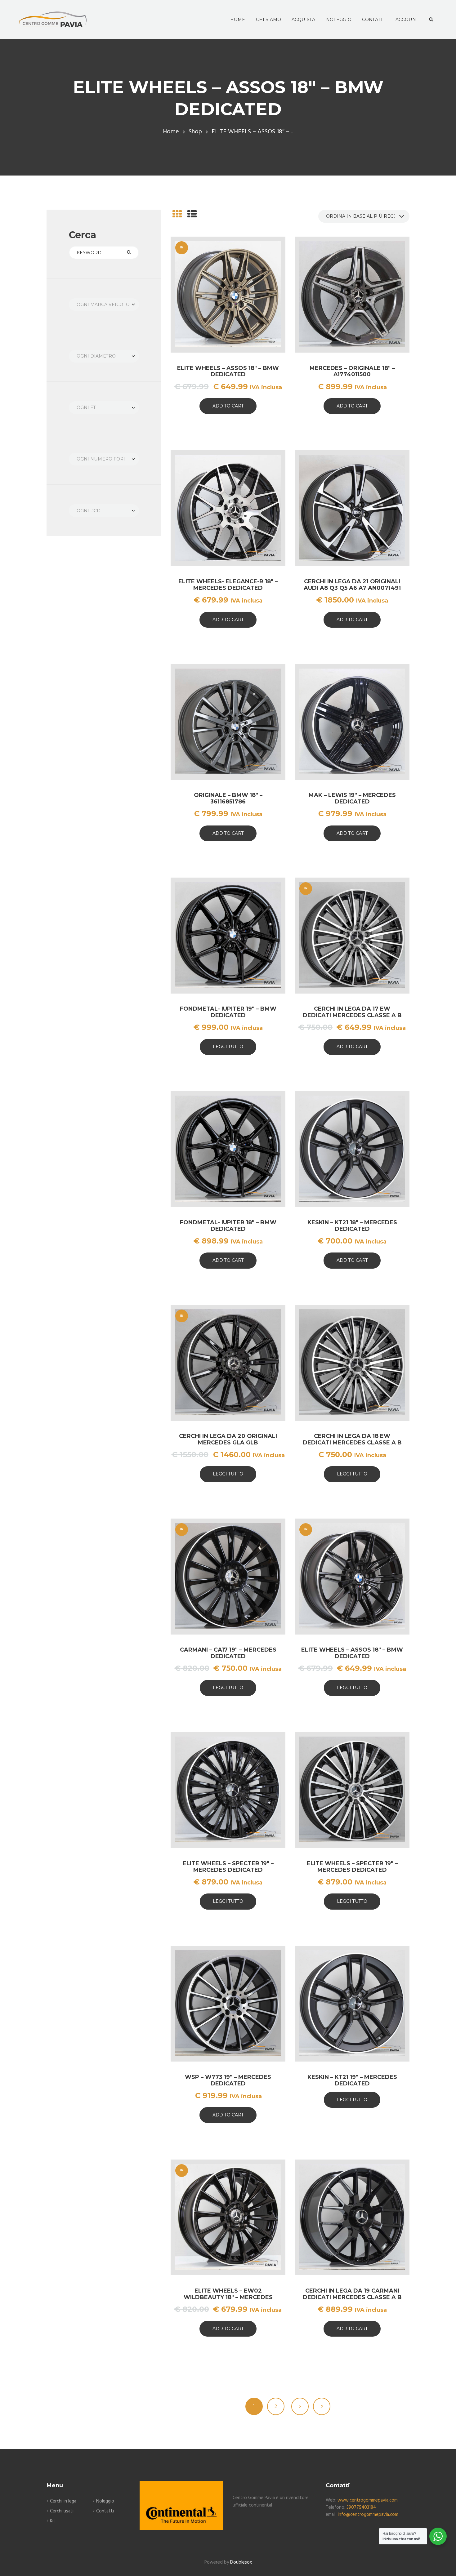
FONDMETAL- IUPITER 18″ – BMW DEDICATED (228, 1226)
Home (171, 132)
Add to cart (228, 406)
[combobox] (104, 305)
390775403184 (361, 2507)
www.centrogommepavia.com (368, 2500)
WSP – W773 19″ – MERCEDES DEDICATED (228, 2080)
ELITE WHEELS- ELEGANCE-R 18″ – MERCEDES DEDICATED (228, 585)
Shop (195, 132)
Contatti (105, 2511)
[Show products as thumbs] (177, 215)
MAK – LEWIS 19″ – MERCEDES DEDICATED (352, 798)
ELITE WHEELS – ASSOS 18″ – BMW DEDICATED (228, 371)
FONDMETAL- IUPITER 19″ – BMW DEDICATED (228, 1012)
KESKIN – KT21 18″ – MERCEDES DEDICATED (352, 1226)
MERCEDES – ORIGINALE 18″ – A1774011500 (352, 371)
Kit (53, 2521)
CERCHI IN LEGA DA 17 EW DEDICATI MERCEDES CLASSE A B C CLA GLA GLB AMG (352, 1015)
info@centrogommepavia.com (368, 2515)
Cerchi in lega (63, 2501)
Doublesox (241, 2562)
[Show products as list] (192, 215)
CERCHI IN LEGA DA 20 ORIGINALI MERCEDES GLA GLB (228, 1439)
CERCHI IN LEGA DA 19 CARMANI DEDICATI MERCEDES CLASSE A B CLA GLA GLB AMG (352, 2297)
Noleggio (105, 2501)
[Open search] (430, 20)
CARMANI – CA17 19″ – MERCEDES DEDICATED (228, 1653)
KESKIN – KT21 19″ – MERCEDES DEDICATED (352, 2080)
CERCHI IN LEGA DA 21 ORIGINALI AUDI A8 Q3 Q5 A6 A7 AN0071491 (352, 585)
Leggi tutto (228, 1047)
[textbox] (104, 305)
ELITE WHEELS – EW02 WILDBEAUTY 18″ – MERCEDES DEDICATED (228, 2297)
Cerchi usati (62, 2511)
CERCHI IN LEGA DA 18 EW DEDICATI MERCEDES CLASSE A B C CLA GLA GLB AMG (352, 1442)
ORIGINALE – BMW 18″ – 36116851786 (228, 798)
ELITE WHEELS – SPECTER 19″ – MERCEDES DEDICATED (228, 1867)
